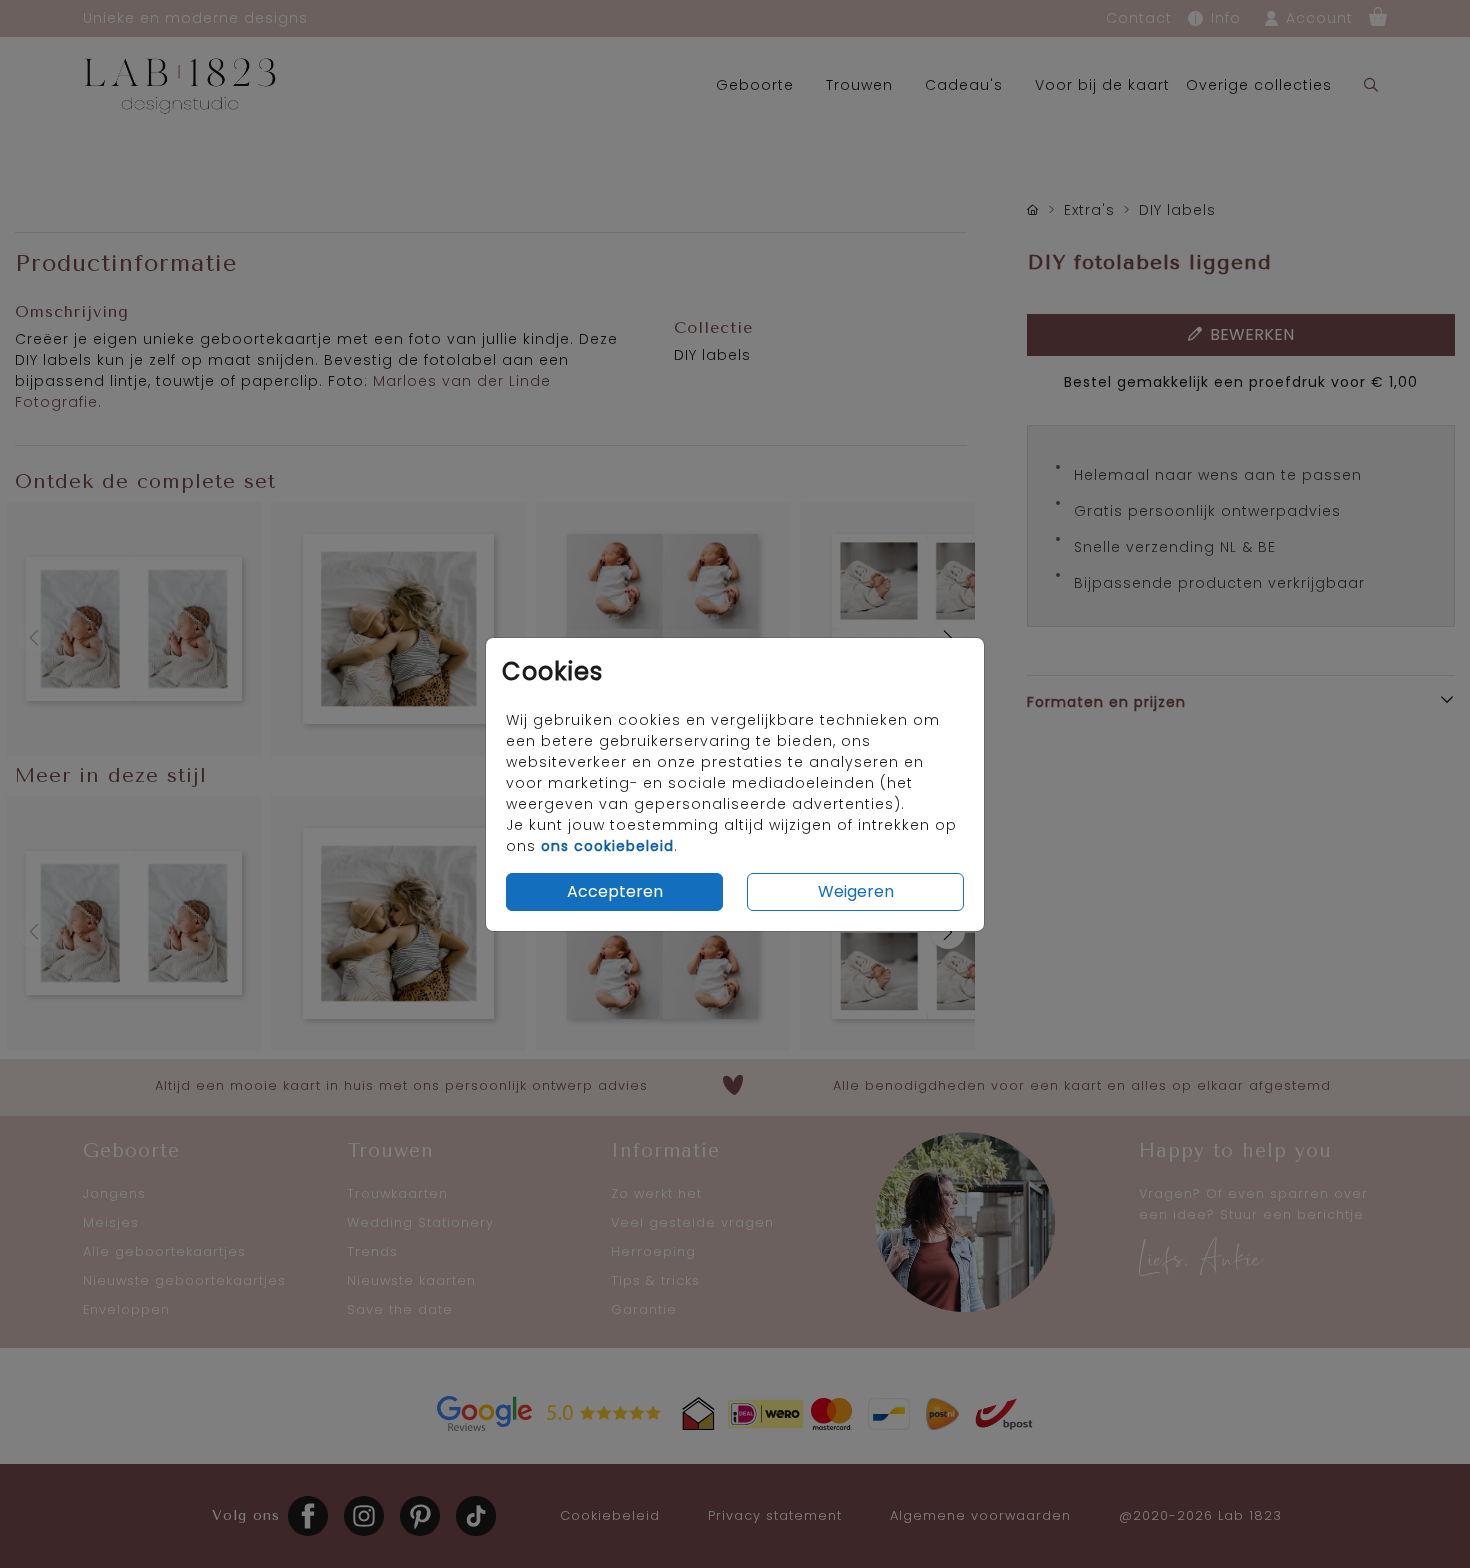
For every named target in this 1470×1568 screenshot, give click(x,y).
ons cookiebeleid (607, 846)
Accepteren (615, 891)
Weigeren (856, 891)
